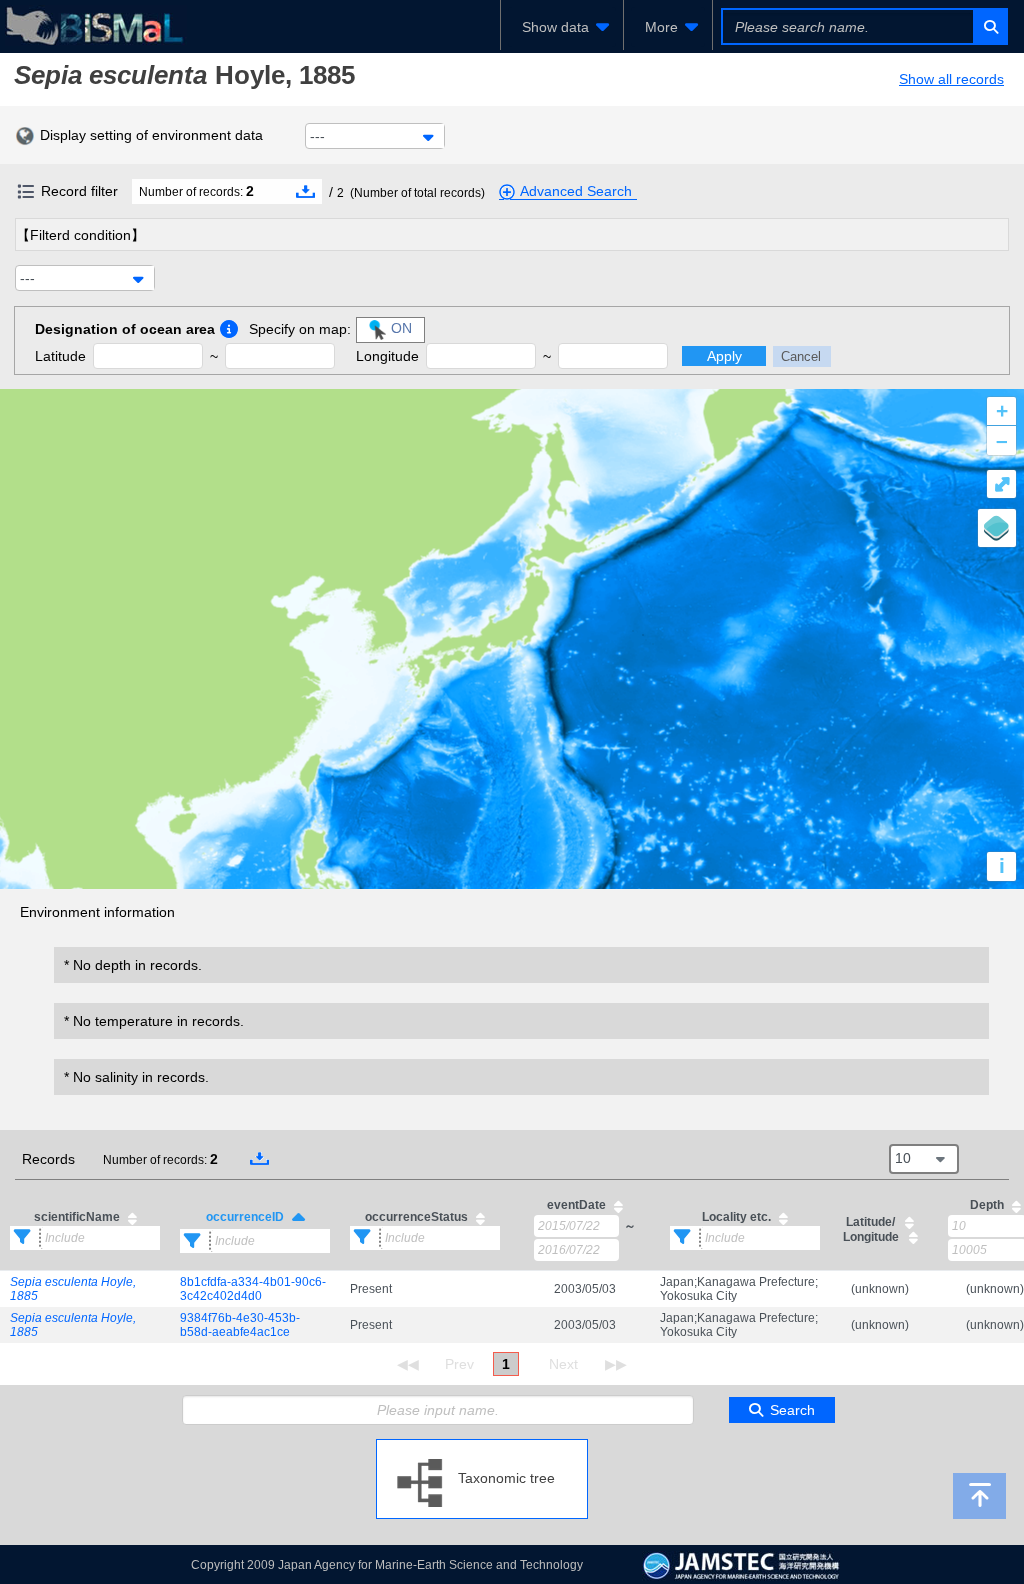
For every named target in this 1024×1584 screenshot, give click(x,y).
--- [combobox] (317, 136)
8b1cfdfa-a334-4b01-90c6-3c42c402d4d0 (253, 1289)
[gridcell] (85, 1289)
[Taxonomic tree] (482, 1447)
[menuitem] (562, 27)
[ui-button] (989, 26)
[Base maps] (997, 528)
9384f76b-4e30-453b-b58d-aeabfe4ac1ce (240, 1325)
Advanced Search (576, 191)
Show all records (951, 79)
